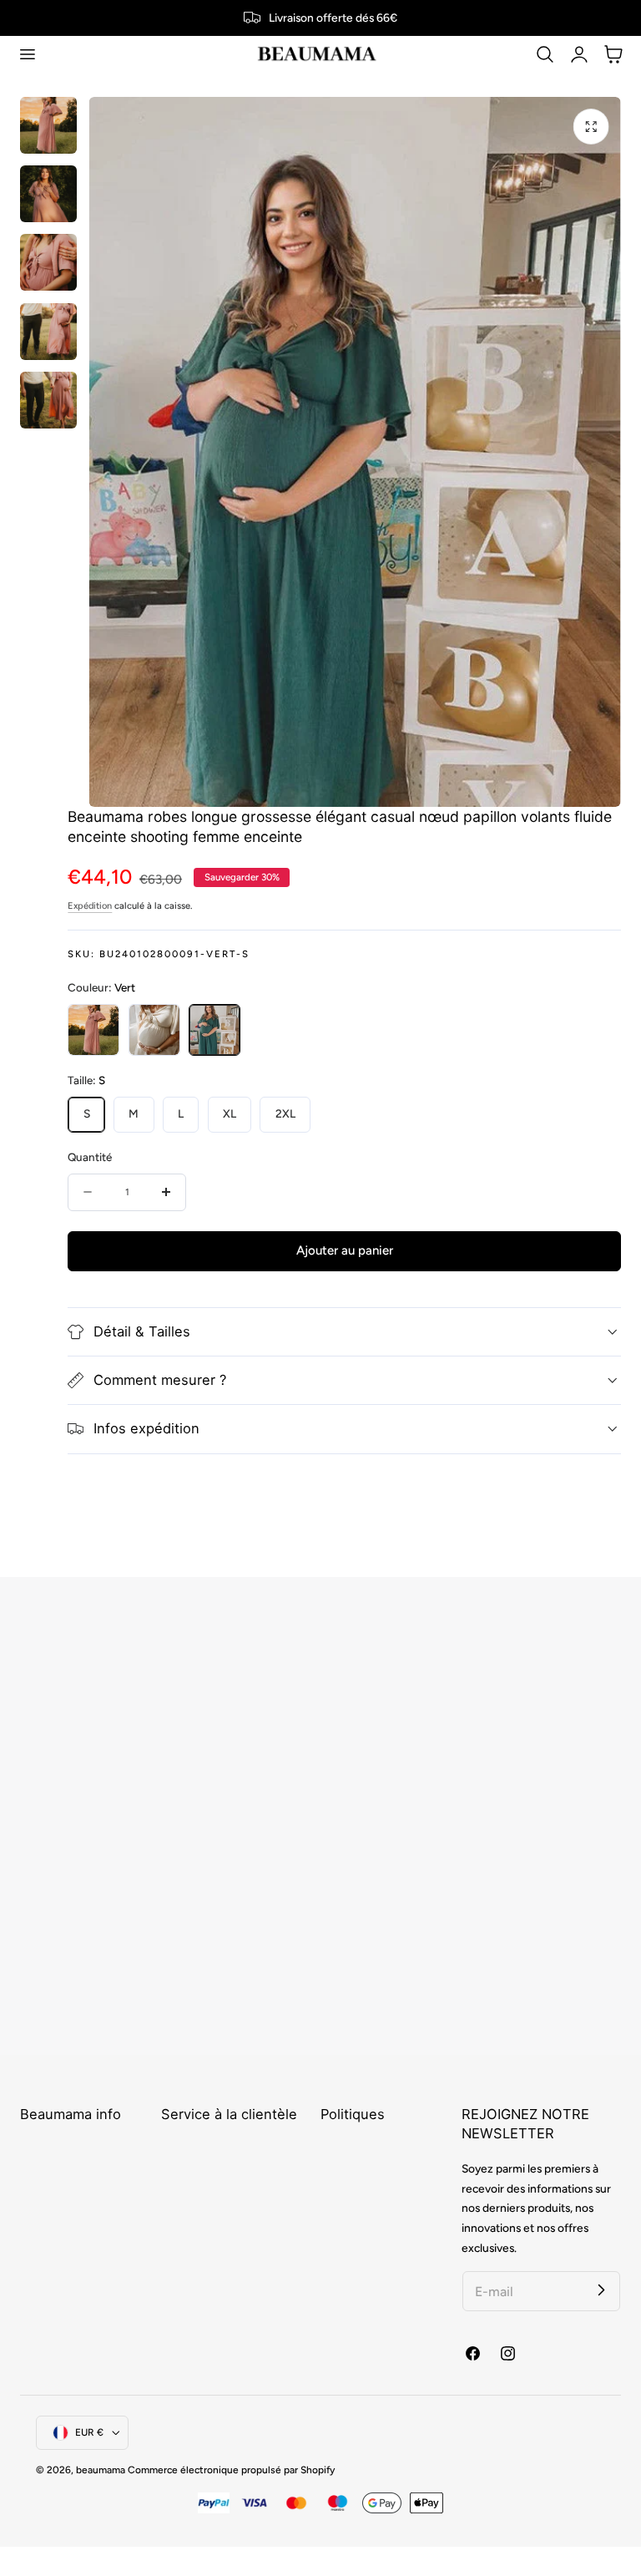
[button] (27, 54)
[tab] (48, 125)
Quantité (90, 1157)
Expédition (90, 906)
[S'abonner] (601, 2290)
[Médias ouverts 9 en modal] (591, 127)
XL (230, 1113)
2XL (285, 1113)
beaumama (101, 2470)
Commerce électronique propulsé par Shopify (231, 2470)
